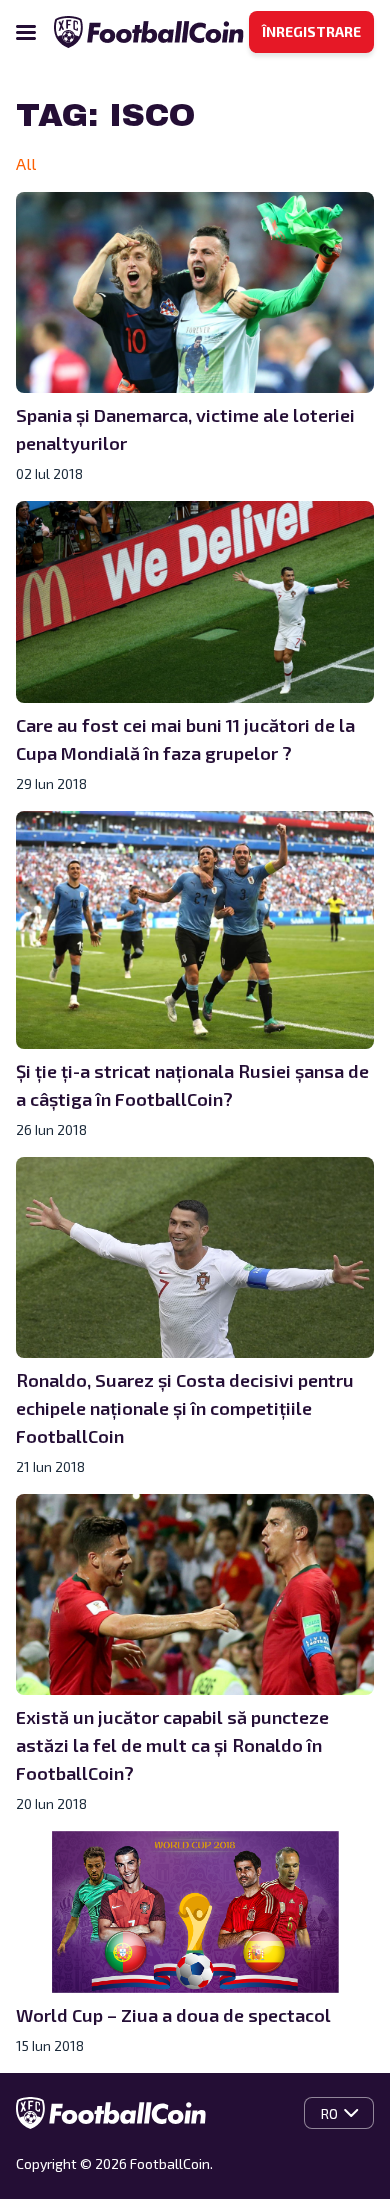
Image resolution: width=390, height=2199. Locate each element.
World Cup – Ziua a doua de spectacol (173, 2015)
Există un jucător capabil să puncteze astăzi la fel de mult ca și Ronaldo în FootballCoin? (172, 1745)
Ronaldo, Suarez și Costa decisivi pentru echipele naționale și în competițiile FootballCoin (185, 1408)
